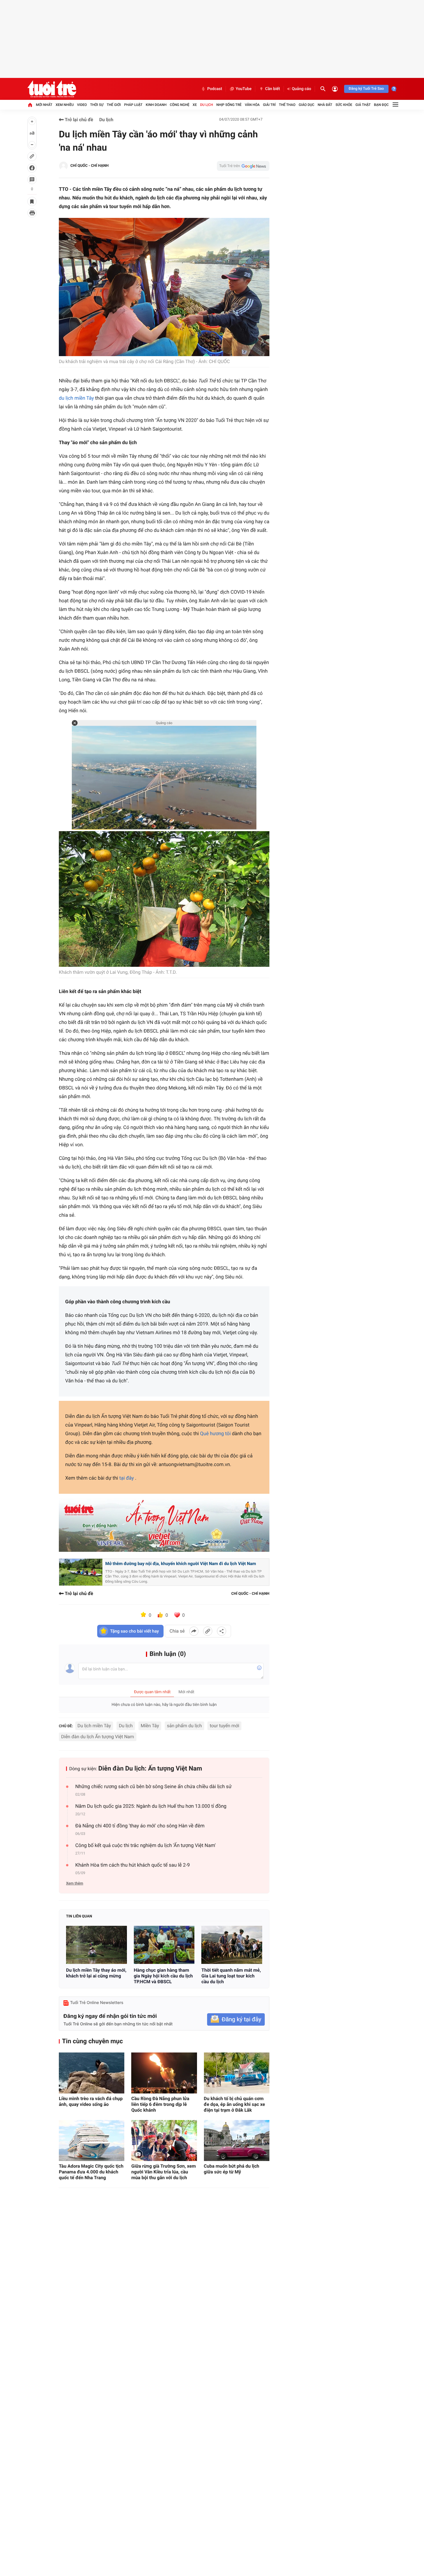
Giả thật (363, 105)
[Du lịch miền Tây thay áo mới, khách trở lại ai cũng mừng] (96, 1945)
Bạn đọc (381, 105)
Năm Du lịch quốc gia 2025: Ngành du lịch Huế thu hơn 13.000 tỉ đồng (151, 1806)
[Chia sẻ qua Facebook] (194, 1631)
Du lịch (207, 105)
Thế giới (114, 105)
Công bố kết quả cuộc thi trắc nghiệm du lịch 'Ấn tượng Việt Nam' (146, 1846)
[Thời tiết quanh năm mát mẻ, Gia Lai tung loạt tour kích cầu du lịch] (232, 1945)
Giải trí (269, 105)
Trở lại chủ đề (78, 120)
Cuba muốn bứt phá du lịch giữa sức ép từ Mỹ (232, 2169)
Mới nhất (44, 105)
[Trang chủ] (30, 105)
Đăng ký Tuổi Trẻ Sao (366, 89)
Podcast (215, 89)
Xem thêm (75, 1884)
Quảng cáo (302, 89)
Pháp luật (133, 105)
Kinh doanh (156, 105)
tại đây (127, 1478)
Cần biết (273, 89)
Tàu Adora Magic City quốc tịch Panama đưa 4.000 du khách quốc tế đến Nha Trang (91, 2172)
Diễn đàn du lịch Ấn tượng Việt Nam (98, 1737)
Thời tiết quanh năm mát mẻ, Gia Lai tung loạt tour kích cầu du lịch (231, 1976)
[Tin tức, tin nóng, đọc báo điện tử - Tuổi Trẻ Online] (52, 89)
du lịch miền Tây (76, 398)
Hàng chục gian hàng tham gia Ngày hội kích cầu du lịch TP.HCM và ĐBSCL (163, 1976)
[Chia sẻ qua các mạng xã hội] (222, 1631)
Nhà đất (325, 105)
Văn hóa (252, 105)
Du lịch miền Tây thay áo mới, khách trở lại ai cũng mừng (96, 1973)
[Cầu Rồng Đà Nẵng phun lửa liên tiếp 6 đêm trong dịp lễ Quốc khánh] (164, 2073)
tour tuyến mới (224, 1726)
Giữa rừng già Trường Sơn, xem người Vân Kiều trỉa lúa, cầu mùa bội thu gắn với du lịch (163, 2172)
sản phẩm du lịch (184, 1726)
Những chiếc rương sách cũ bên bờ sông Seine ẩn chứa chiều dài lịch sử (153, 1787)
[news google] (243, 166)
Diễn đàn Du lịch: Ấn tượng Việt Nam (150, 1769)
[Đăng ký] (236, 2019)
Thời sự (97, 105)
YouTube (244, 89)
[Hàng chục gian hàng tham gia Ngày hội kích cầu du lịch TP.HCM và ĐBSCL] (164, 1945)
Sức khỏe (344, 105)
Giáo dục (307, 105)
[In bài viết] (32, 213)
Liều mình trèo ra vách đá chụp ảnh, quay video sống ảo (91, 2101)
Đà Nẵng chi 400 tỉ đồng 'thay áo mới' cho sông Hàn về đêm (140, 1826)
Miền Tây (150, 1726)
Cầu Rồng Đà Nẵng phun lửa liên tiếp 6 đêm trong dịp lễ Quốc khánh (160, 2104)
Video (82, 105)
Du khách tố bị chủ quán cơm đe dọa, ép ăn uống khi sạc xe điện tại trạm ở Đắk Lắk (234, 2104)
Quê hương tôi (215, 1434)
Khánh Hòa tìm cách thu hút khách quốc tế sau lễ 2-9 (133, 1865)
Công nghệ (180, 105)
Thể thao (287, 105)
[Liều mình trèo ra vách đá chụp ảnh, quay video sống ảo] (92, 2073)
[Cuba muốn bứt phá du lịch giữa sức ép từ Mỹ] (237, 2141)
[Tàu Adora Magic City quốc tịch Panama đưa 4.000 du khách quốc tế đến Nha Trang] (92, 2141)
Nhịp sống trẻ (229, 105)
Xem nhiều (65, 105)
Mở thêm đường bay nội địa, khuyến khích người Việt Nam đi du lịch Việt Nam (181, 1564)
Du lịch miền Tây (94, 1726)
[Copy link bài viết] (208, 1631)
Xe (195, 105)
